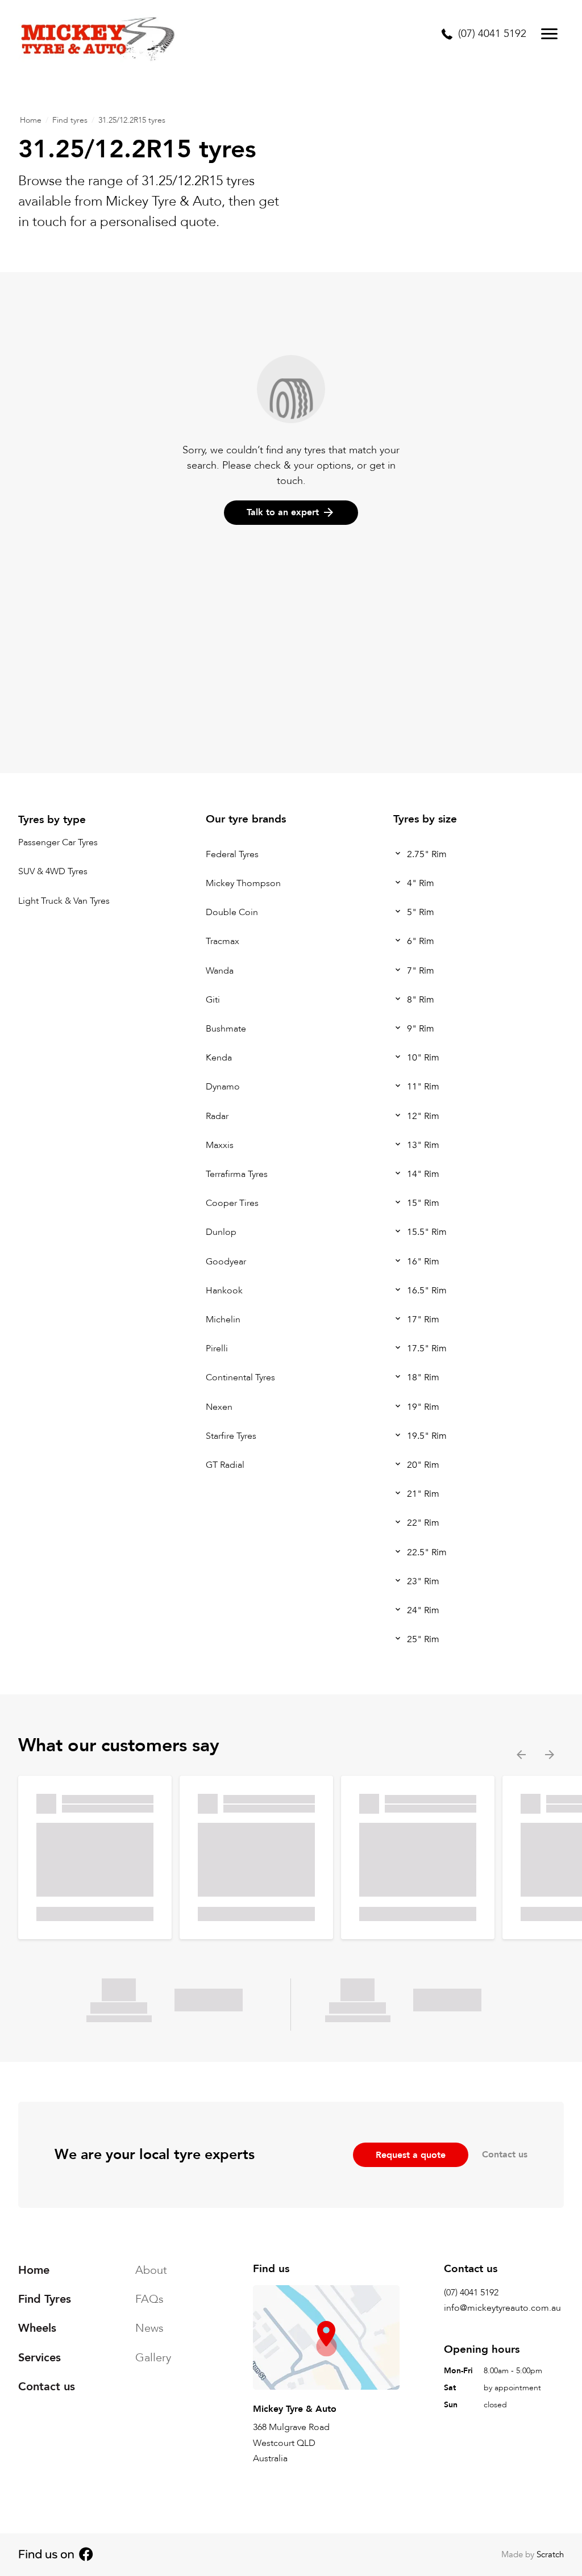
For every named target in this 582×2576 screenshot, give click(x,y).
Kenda (219, 1058)
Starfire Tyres (231, 1436)
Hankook (224, 1291)
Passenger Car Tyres (58, 843)
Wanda (220, 971)
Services (40, 2358)
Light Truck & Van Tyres (64, 901)
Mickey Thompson (243, 883)
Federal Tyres (232, 854)
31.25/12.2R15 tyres (132, 120)
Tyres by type (52, 820)
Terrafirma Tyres (237, 1174)
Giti (213, 1000)
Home (31, 120)
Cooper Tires (232, 1204)
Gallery (153, 2358)
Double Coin (232, 913)
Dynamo (223, 1087)
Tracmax (223, 942)
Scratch (550, 2554)
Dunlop (221, 1233)
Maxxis (220, 1145)
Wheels (37, 2328)
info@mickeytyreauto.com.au (502, 2308)
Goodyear (226, 1262)
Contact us (505, 2155)
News (149, 2328)
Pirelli (217, 1349)
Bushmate (226, 1029)
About (151, 2270)
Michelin (223, 1320)
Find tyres (70, 120)
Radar (217, 1116)
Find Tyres (45, 2299)
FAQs (149, 2299)
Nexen (219, 1407)
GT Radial (225, 1465)
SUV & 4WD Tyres (53, 872)
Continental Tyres (240, 1378)
